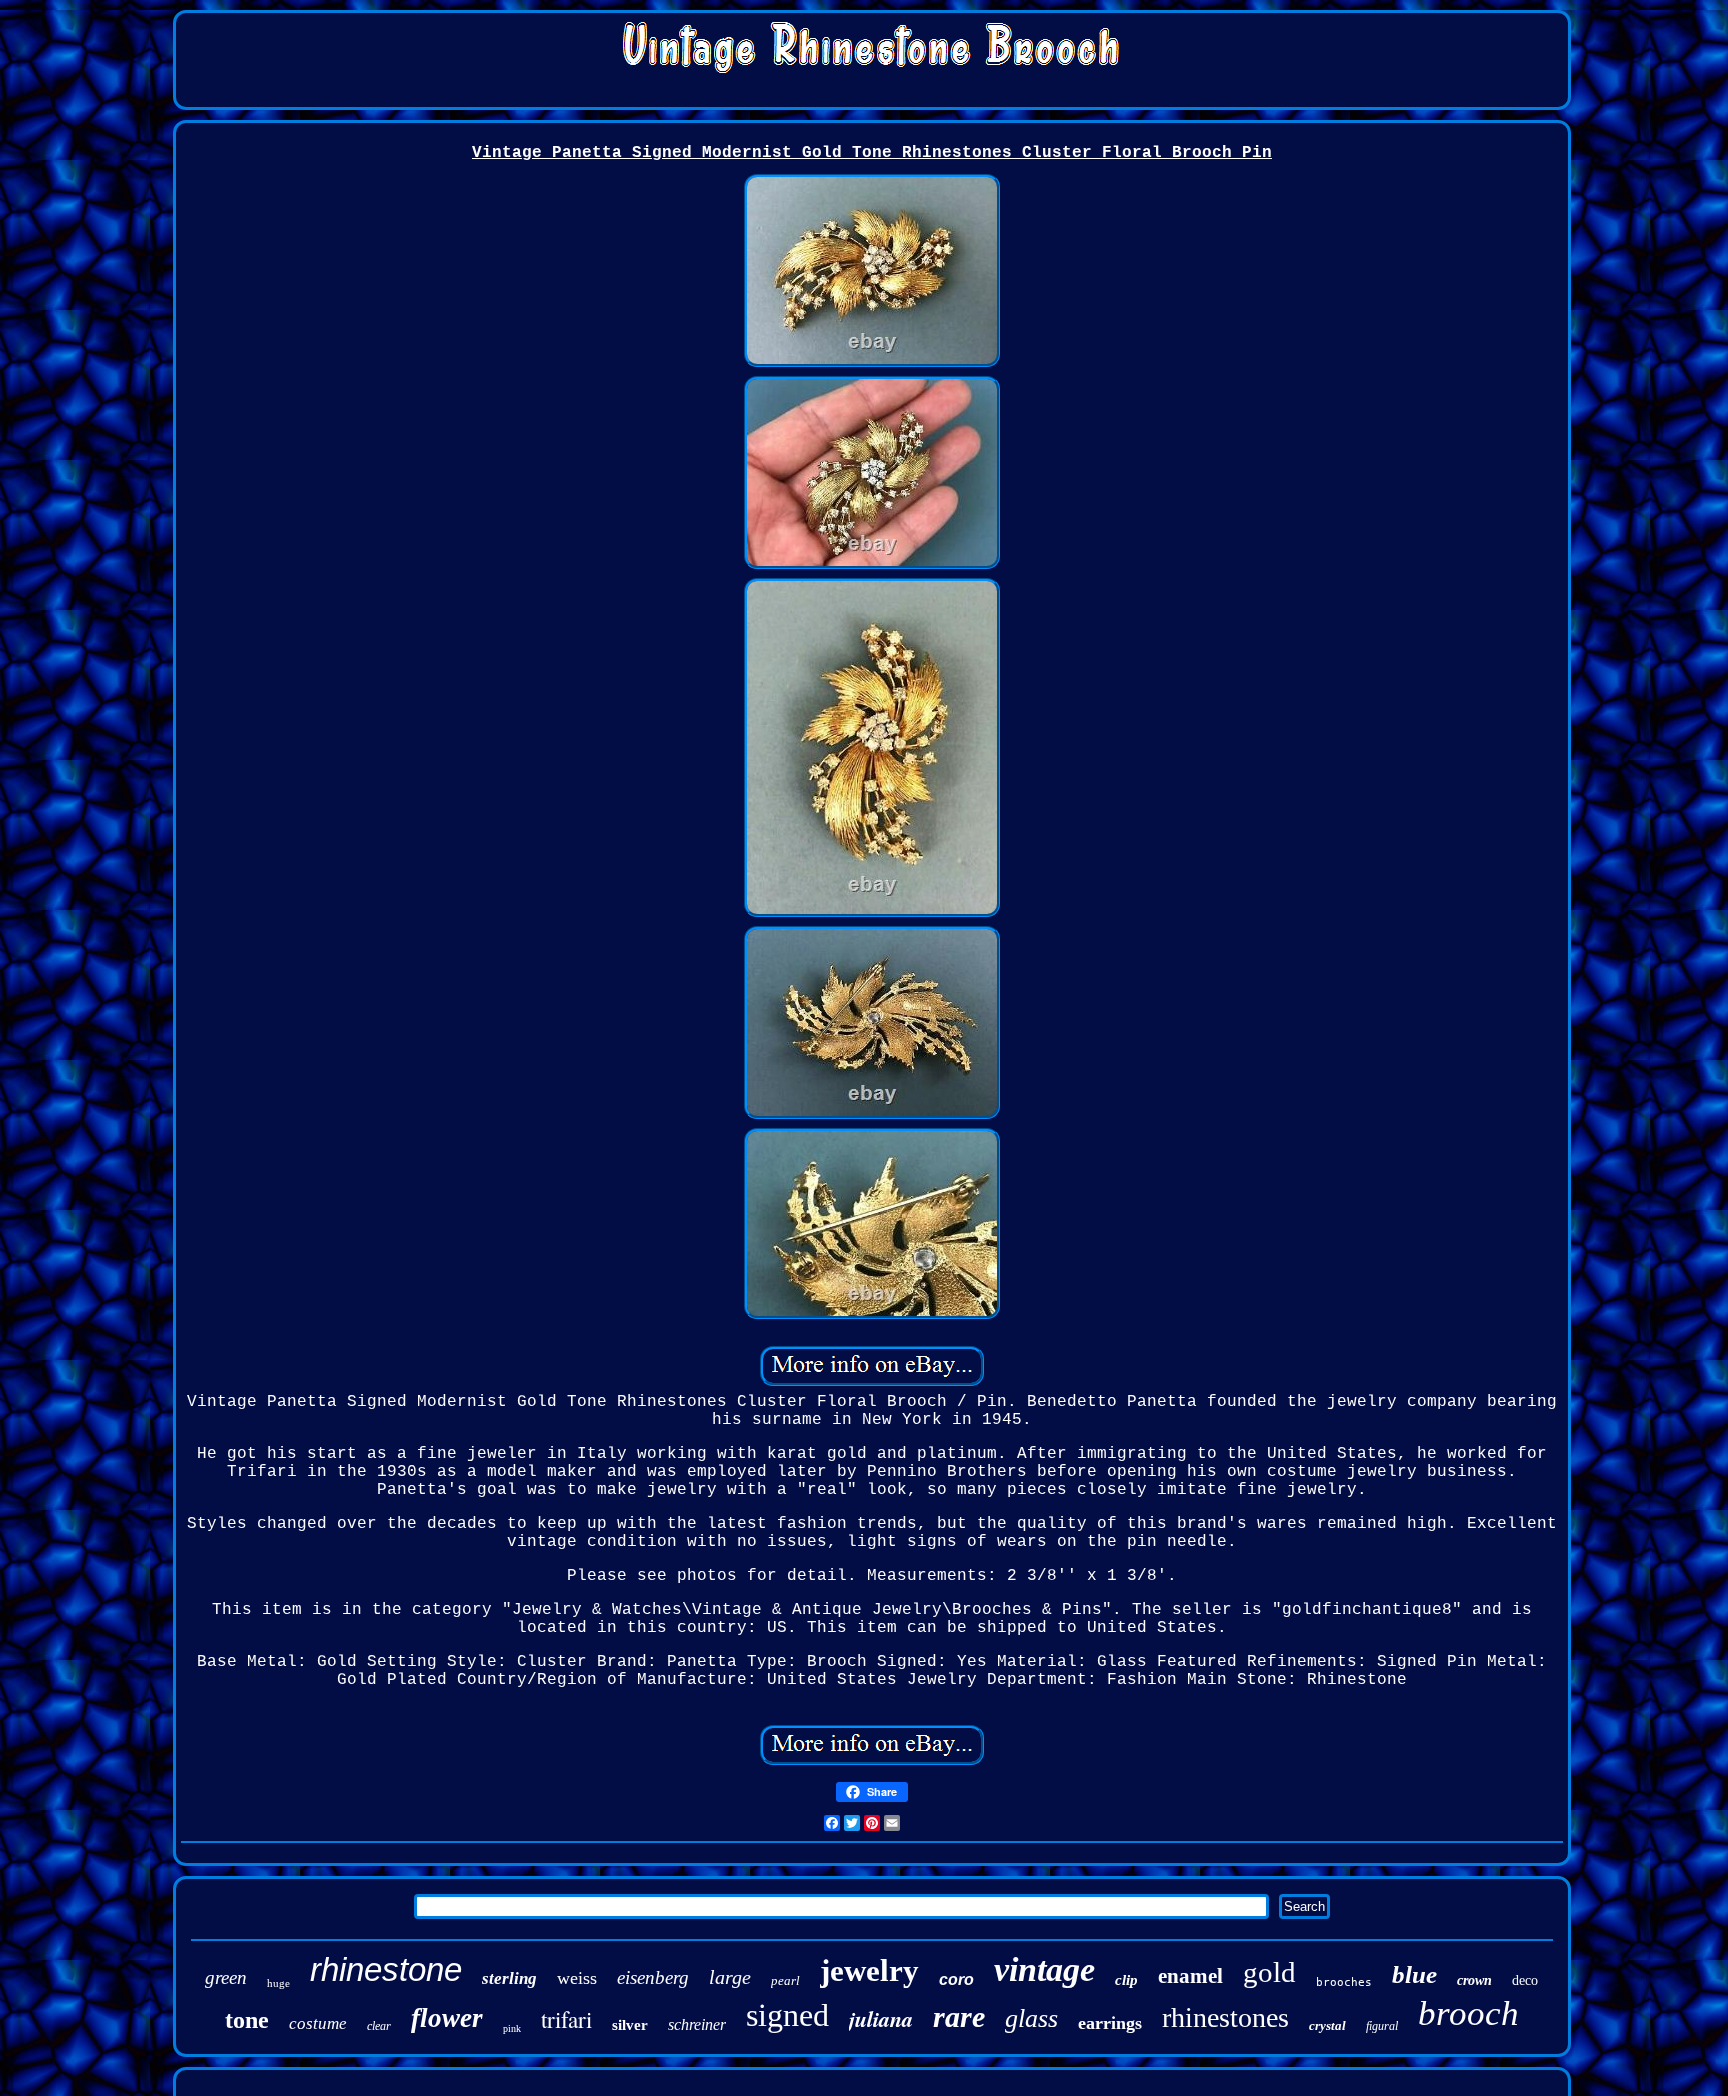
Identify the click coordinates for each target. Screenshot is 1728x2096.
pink (512, 2028)
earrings (1110, 2023)
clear (379, 2026)
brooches (1344, 1982)
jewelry (869, 1970)
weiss (577, 1978)
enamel (1190, 1976)
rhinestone (386, 1969)
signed (787, 2015)
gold (1269, 1972)
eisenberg (653, 1977)
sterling (509, 1978)
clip (1126, 1980)
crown (1474, 1980)
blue (1414, 1974)
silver (630, 2025)
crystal (1327, 2025)
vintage (1044, 1969)
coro (956, 1979)
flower (447, 2018)
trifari (566, 2019)
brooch (1468, 2013)
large (730, 1977)
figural (1382, 2026)
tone (247, 2020)
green (226, 1977)
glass (1031, 2018)
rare (959, 2016)
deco (1525, 1980)
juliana (881, 2018)
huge (278, 1983)
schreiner (697, 2024)
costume (318, 2023)
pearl (785, 1980)
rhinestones (1225, 2017)
